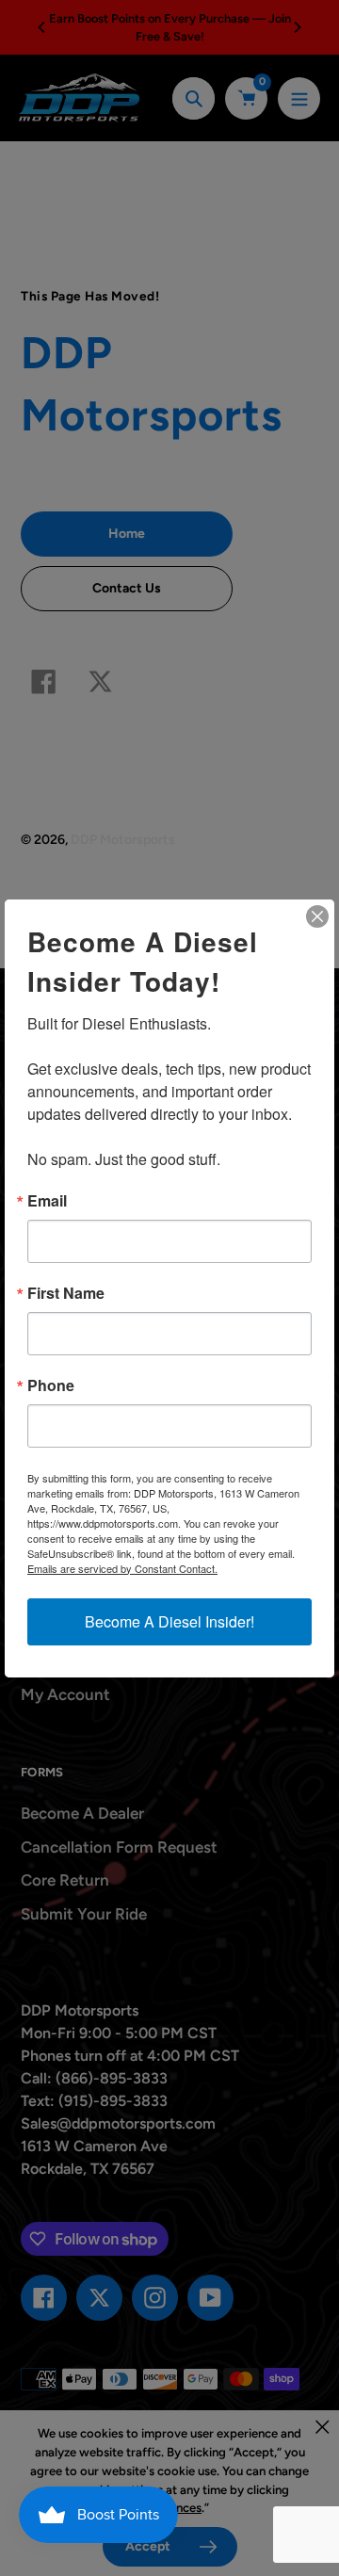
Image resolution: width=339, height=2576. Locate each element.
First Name (66, 1293)
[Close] (317, 916)
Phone (51, 1385)
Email (47, 1201)
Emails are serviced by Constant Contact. (122, 1568)
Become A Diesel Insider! (169, 1621)
